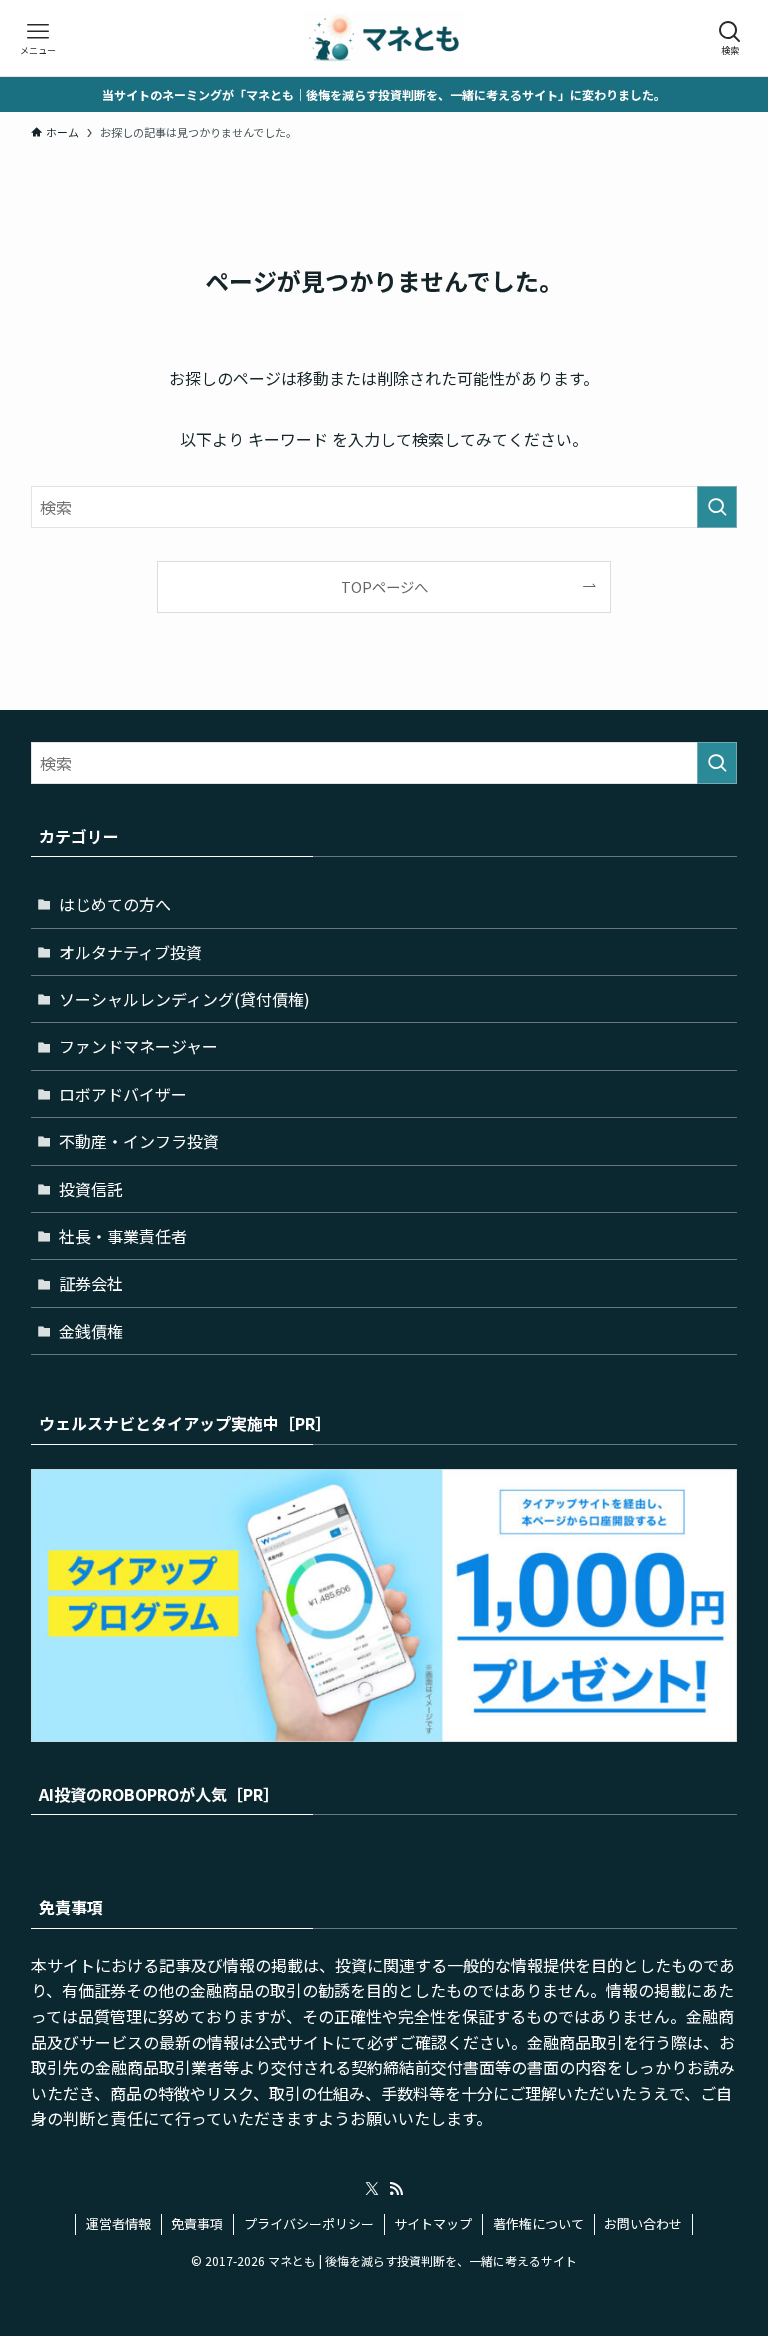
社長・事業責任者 (123, 1236)
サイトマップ (433, 2223)
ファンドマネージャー (138, 1046)
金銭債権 (91, 1331)
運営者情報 (118, 2223)
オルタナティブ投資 (130, 952)
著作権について (538, 2223)
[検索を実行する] (717, 507)
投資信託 (91, 1189)
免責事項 (197, 2223)
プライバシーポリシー (309, 2223)
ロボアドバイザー (123, 1094)
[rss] (396, 2189)
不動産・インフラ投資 (139, 1141)
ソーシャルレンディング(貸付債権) (184, 999)
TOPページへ (384, 586)
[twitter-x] (372, 2189)
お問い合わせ (643, 2223)
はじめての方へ (115, 904)
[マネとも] (384, 38)
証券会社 (91, 1283)
